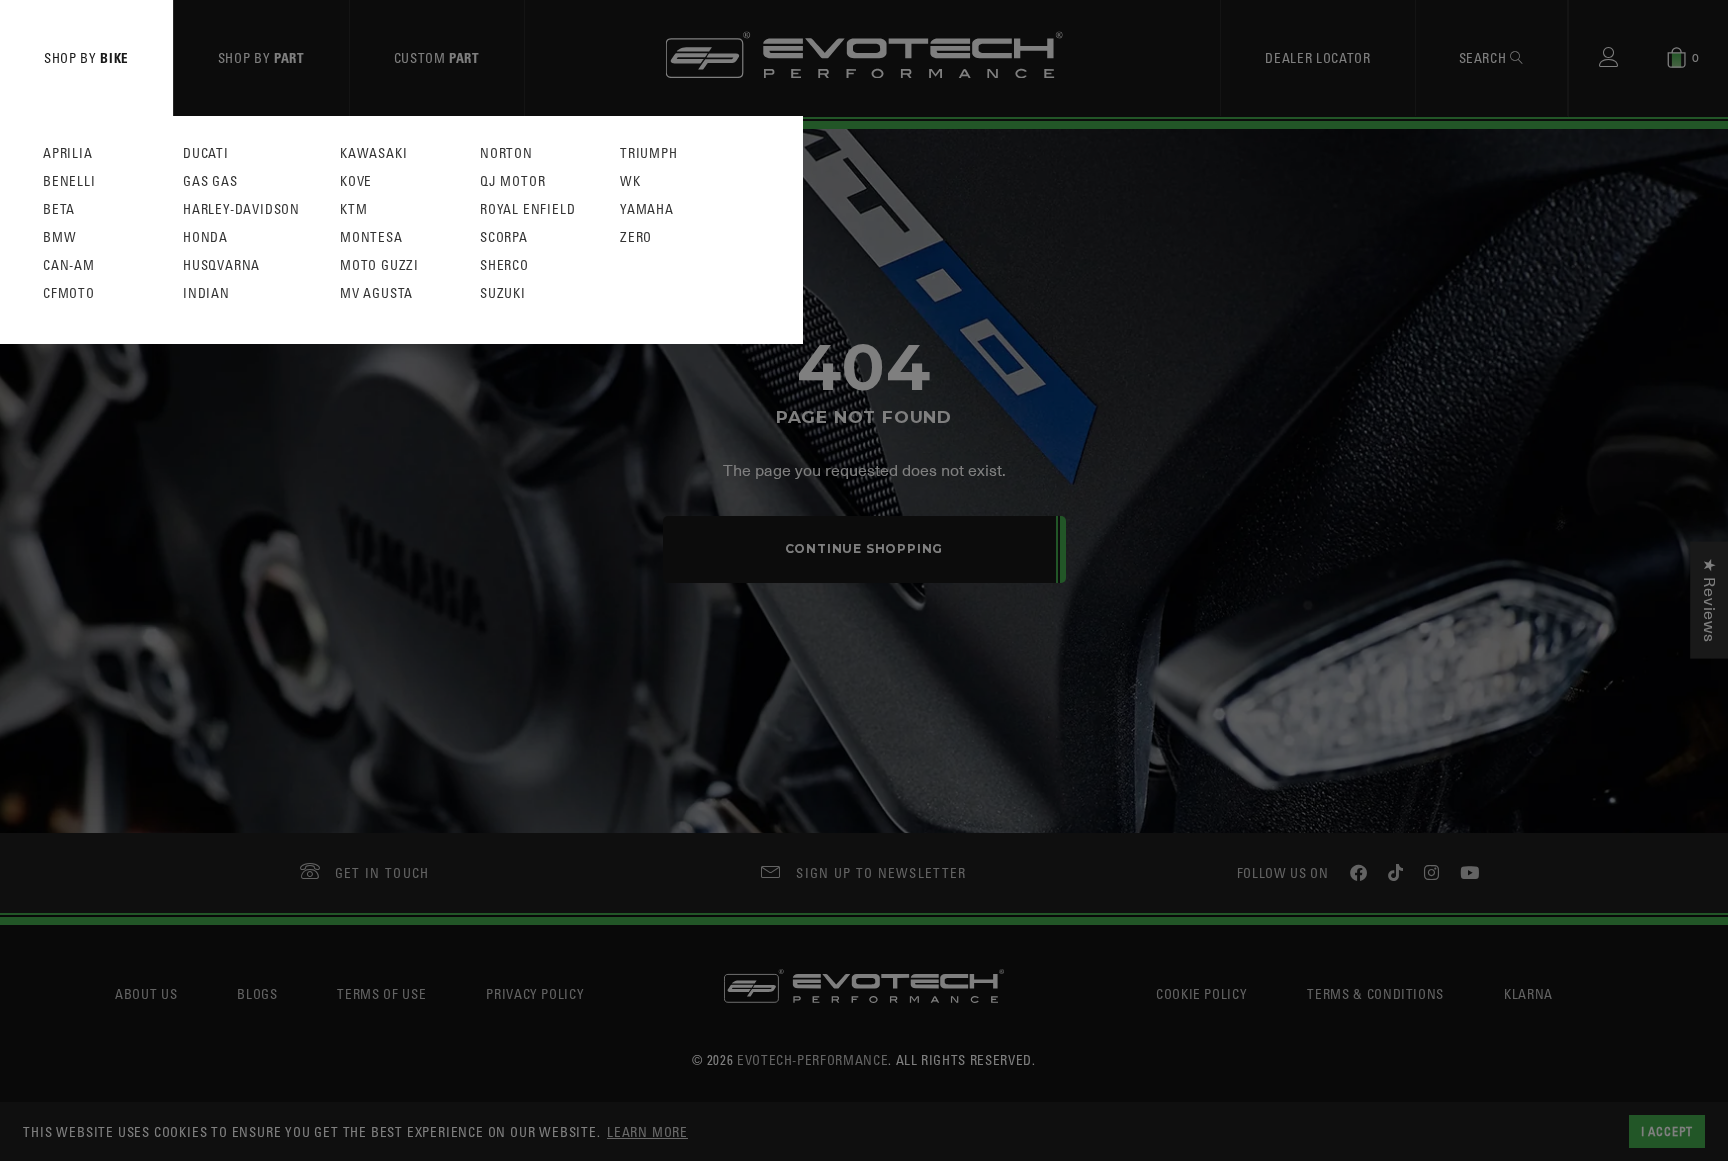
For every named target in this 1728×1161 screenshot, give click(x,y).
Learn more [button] (647, 1131)
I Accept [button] (1667, 1131)
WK (630, 181)
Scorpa (504, 237)
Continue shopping (864, 548)
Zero (636, 237)
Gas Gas (210, 181)
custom (437, 57)
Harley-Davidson (241, 209)
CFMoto (69, 293)
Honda (205, 237)
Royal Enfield (527, 209)
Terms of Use (381, 993)
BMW (59, 237)
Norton (506, 153)
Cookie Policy (1201, 993)
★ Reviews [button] (1709, 599)
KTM (353, 209)
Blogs (257, 993)
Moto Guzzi (379, 265)
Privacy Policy (535, 993)
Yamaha (647, 209)
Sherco (504, 265)
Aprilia (68, 153)
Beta (59, 209)
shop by (86, 57)
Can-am (69, 265)
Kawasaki (373, 153)
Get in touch (382, 872)
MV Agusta (376, 293)
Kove (356, 181)
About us (146, 993)
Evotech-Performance (812, 1059)
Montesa (371, 237)
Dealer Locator (1317, 57)
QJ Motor (512, 181)
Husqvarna (221, 265)
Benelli (69, 181)
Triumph (649, 153)
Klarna (1528, 993)
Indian (206, 293)
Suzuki (503, 293)
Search (1485, 57)
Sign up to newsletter (881, 872)
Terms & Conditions (1375, 993)
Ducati (206, 153)
